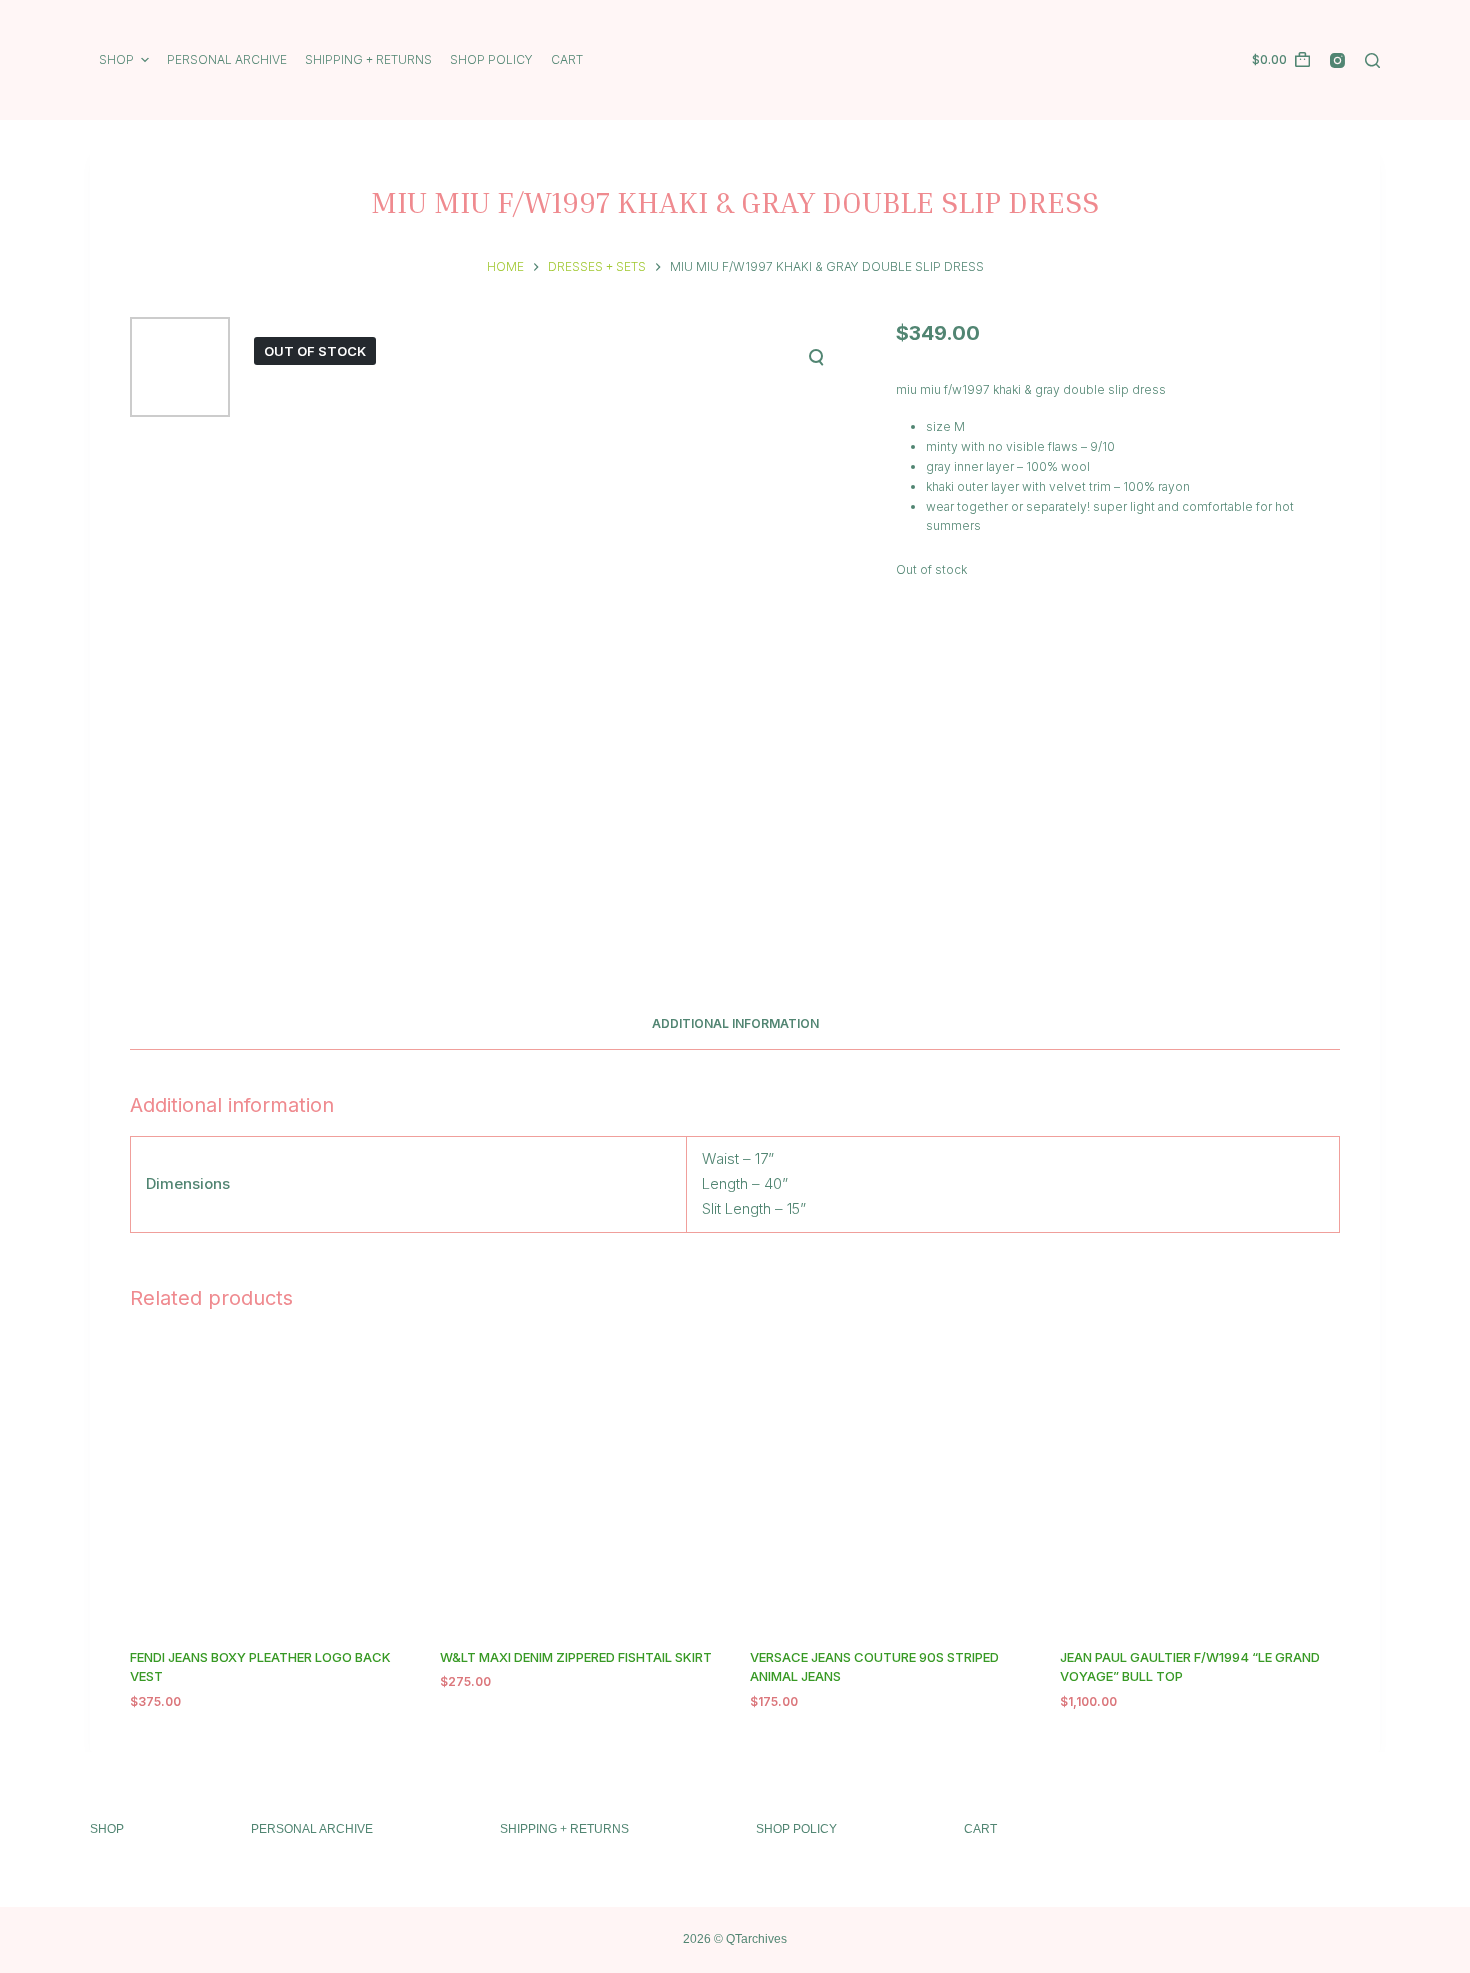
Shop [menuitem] (116, 59)
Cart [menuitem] (567, 59)
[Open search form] (1372, 60)
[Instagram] (1337, 60)
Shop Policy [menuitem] (491, 59)
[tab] (735, 1024)
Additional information (735, 1023)
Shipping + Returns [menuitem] (368, 59)
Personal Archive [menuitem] (227, 59)
